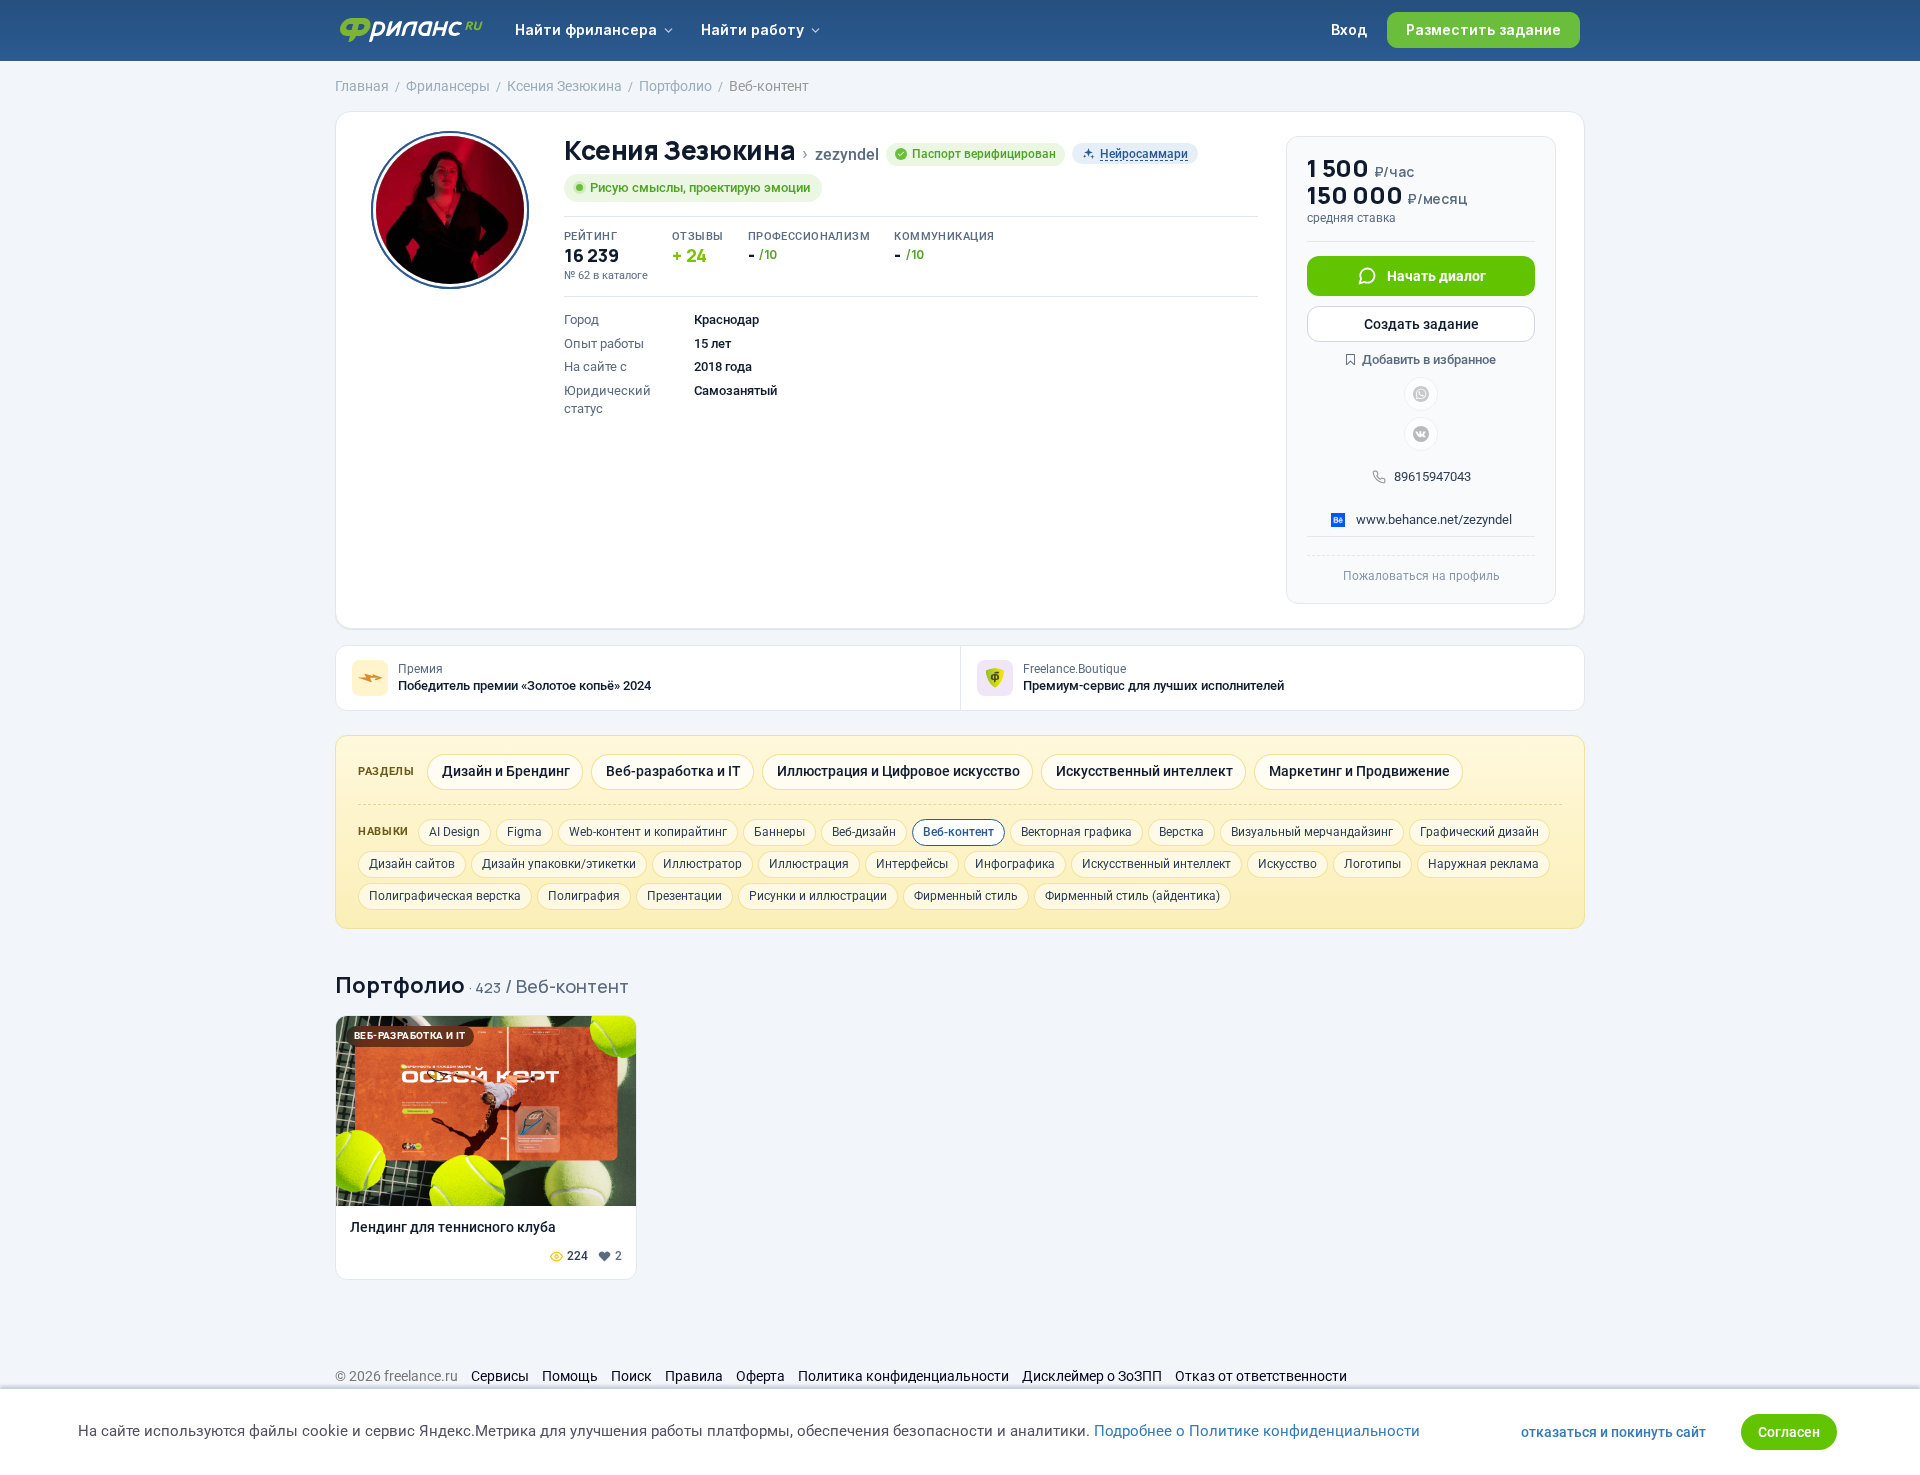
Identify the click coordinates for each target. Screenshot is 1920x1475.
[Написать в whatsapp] (1421, 394)
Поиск (631, 1376)
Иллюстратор (702, 864)
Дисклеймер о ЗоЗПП (1092, 1376)
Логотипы (1372, 864)
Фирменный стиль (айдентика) (1132, 896)
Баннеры (779, 832)
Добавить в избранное (1427, 359)
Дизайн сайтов (412, 864)
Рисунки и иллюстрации (818, 896)
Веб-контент (958, 832)
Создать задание (1421, 324)
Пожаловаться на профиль (1421, 576)
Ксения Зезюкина (679, 150)
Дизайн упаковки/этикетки (559, 864)
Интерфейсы (912, 864)
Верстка (1181, 832)
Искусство (1287, 864)
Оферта (760, 1376)
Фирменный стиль (966, 896)
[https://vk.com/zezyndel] (1421, 434)
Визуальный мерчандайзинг (1312, 832)
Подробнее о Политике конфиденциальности (1257, 1431)
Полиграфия (584, 896)
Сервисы (500, 1376)
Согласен (1789, 1432)
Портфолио (400, 985)
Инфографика (1015, 864)
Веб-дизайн (864, 832)
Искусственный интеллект (1156, 864)
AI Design (454, 832)
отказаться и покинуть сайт (1613, 1432)
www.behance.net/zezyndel (1432, 519)
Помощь (570, 1376)
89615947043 (1432, 476)
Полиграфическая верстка (445, 896)
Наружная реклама (1483, 864)
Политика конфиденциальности (903, 1376)
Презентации (684, 896)
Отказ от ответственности (1261, 1376)
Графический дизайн (1479, 832)
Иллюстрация (809, 864)
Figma (524, 832)
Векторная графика (1076, 832)
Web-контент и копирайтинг (648, 832)
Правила (694, 1376)
